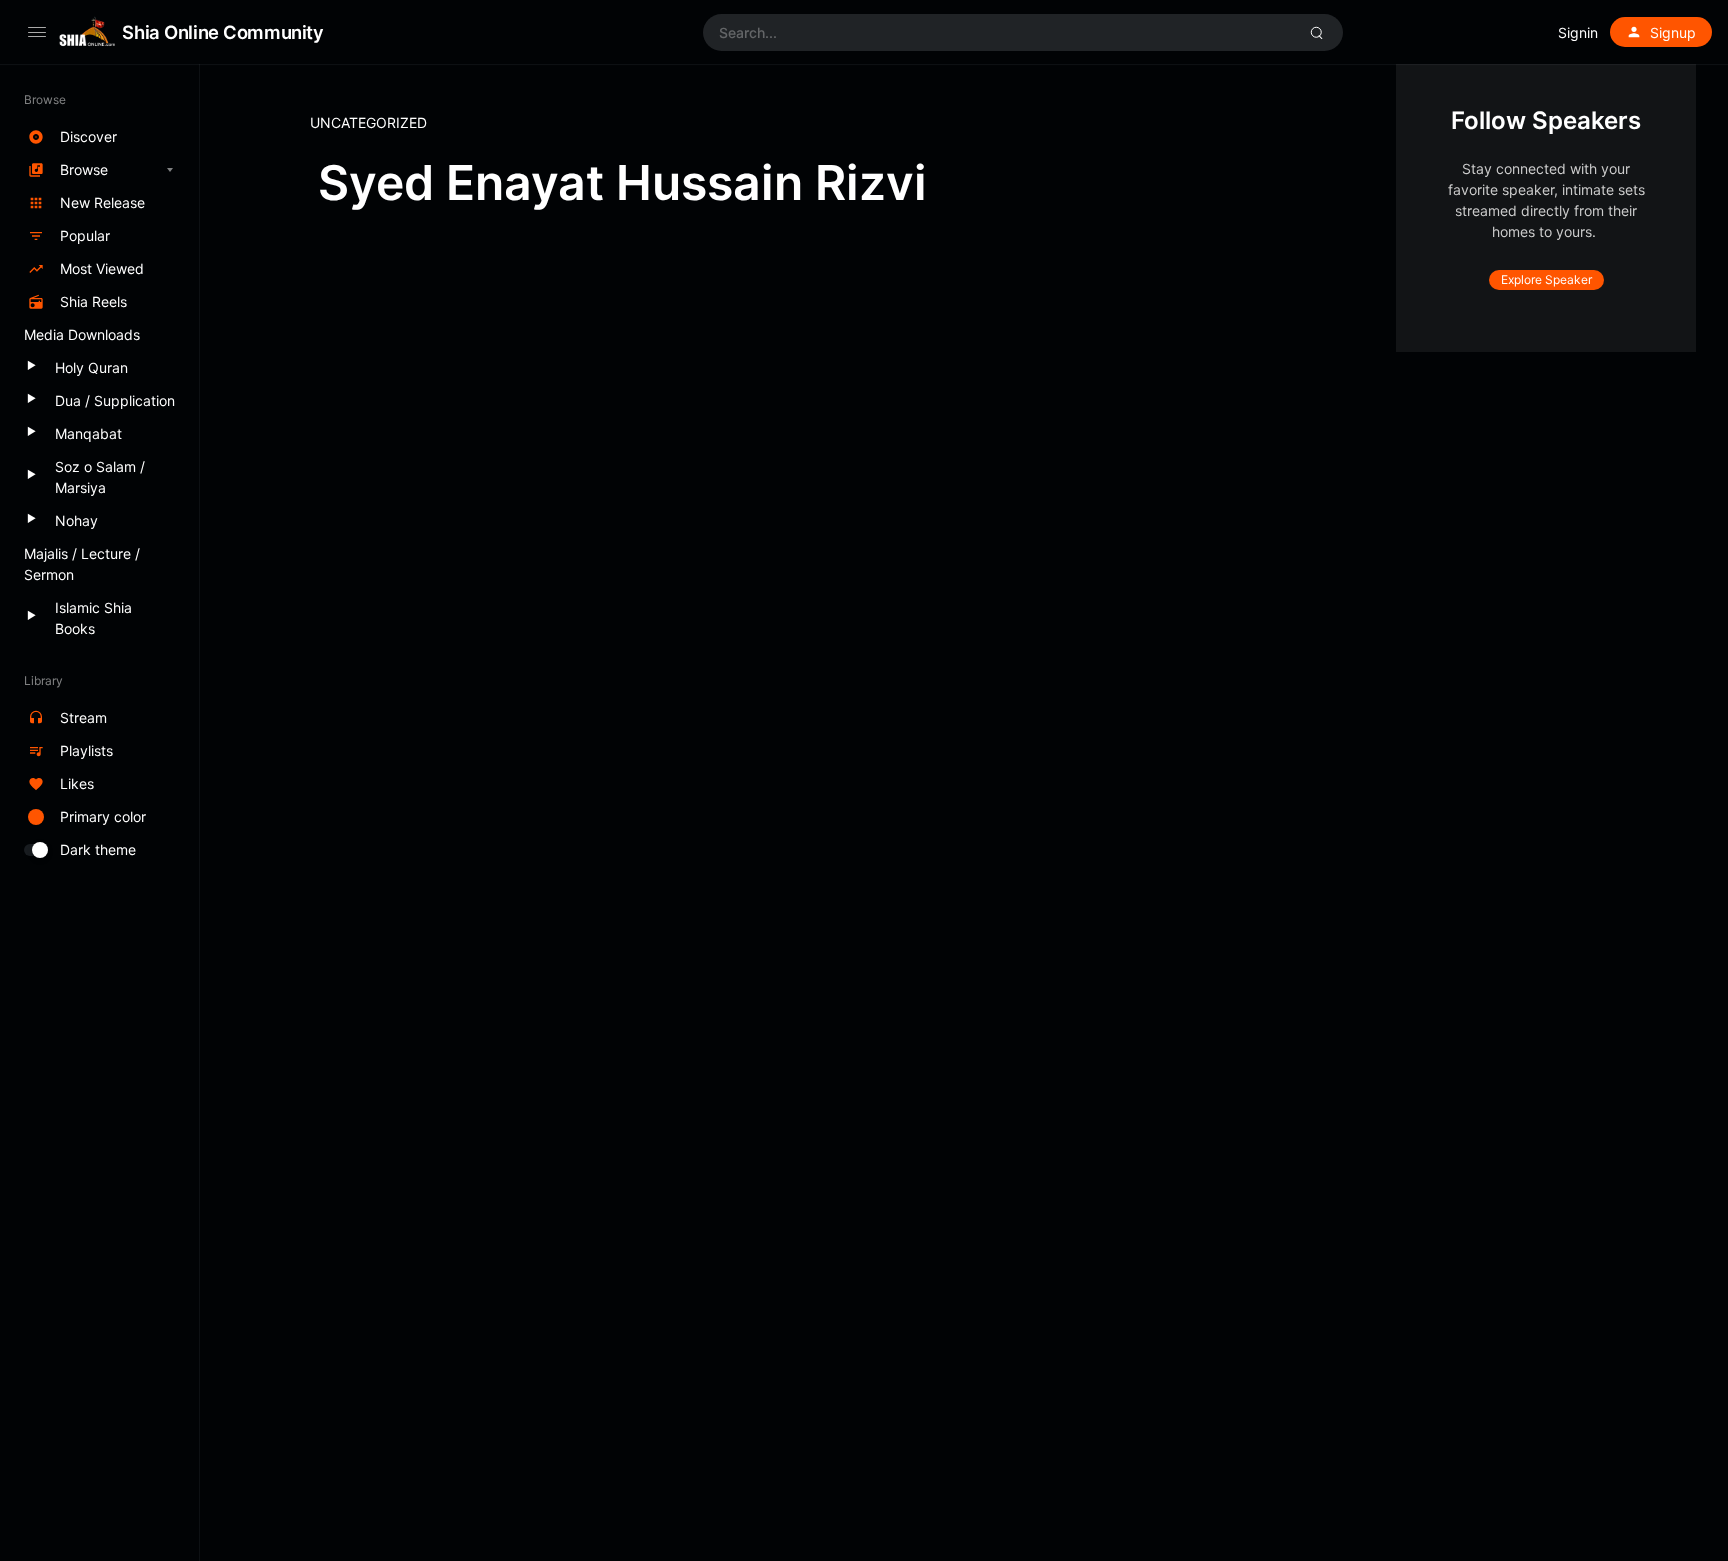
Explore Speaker (1546, 279)
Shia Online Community (222, 32)
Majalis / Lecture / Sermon (82, 564)
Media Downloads (82, 334)
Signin (1578, 32)
